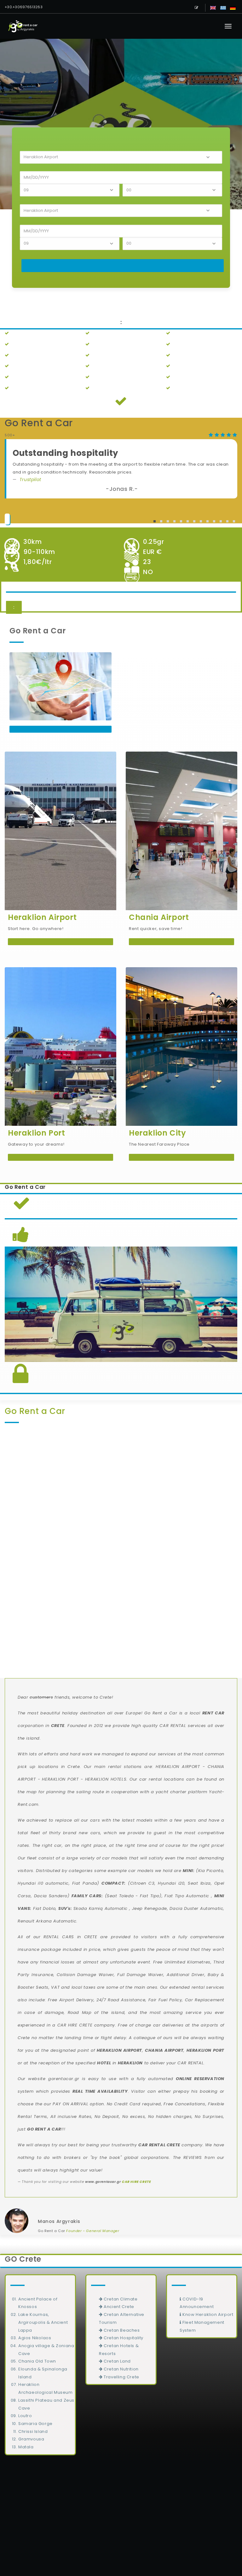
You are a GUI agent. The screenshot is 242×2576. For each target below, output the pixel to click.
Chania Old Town (37, 2361)
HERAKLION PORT (60, 1779)
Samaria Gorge (35, 2424)
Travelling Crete (121, 2377)
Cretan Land (117, 2361)
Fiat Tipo (150, 1896)
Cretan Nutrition (121, 2369)
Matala (26, 2447)
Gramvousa (31, 2439)
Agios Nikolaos (35, 2338)
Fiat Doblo (44, 1908)
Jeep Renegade (150, 1908)
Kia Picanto (211, 1871)
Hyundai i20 (171, 1883)
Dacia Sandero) (52, 1896)
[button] (155, 521)
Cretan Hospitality (123, 2338)
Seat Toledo (120, 1896)
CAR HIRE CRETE (75, 2025)
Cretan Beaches (121, 2330)
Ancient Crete (118, 2307)
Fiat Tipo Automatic (187, 1896)
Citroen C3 (142, 1883)
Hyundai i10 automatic (43, 1883)
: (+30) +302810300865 (121, 2545)
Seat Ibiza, (200, 1883)
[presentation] (9, 1526)
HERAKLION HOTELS (106, 1779)
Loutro (25, 2416)
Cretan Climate (120, 2299)
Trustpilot (30, 480)
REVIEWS (193, 2157)
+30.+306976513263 (24, 7)
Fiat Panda (85, 1883)
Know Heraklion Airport (207, 2314)
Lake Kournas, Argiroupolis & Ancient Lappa (43, 2322)
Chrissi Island (33, 2431)
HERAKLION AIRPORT (178, 1767)
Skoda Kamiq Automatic (101, 1908)
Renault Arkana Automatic (47, 1921)
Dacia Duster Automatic (196, 1908)
